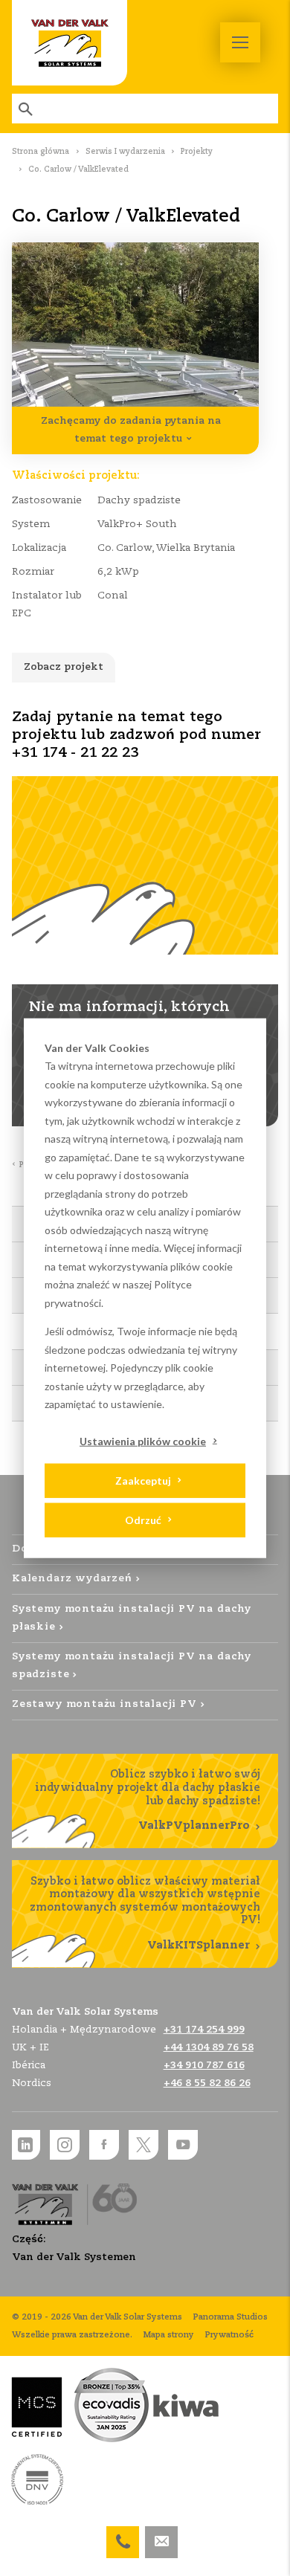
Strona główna (41, 152)
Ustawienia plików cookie (143, 1440)
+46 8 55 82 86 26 (207, 2083)
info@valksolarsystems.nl (161, 2535)
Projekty (197, 152)
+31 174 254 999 (123, 2535)
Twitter (144, 2145)
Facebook (104, 2145)
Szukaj (27, 109)
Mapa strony (169, 2335)
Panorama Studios (231, 2317)
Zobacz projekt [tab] (64, 667)
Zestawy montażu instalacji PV (104, 1704)
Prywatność (229, 2335)
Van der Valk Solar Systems (70, 43)
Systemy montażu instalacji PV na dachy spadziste (132, 1666)
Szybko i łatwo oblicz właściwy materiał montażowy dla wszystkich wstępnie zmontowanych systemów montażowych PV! (145, 1914)
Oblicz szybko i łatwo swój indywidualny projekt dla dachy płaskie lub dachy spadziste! (148, 1800)
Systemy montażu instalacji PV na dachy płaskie (132, 1618)
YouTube (183, 2145)
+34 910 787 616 (204, 2066)
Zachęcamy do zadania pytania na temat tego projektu (131, 430)
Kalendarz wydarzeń (72, 1579)
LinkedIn (25, 2145)
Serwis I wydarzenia (125, 152)
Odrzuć (143, 1519)
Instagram (65, 2145)
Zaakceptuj (143, 1480)
